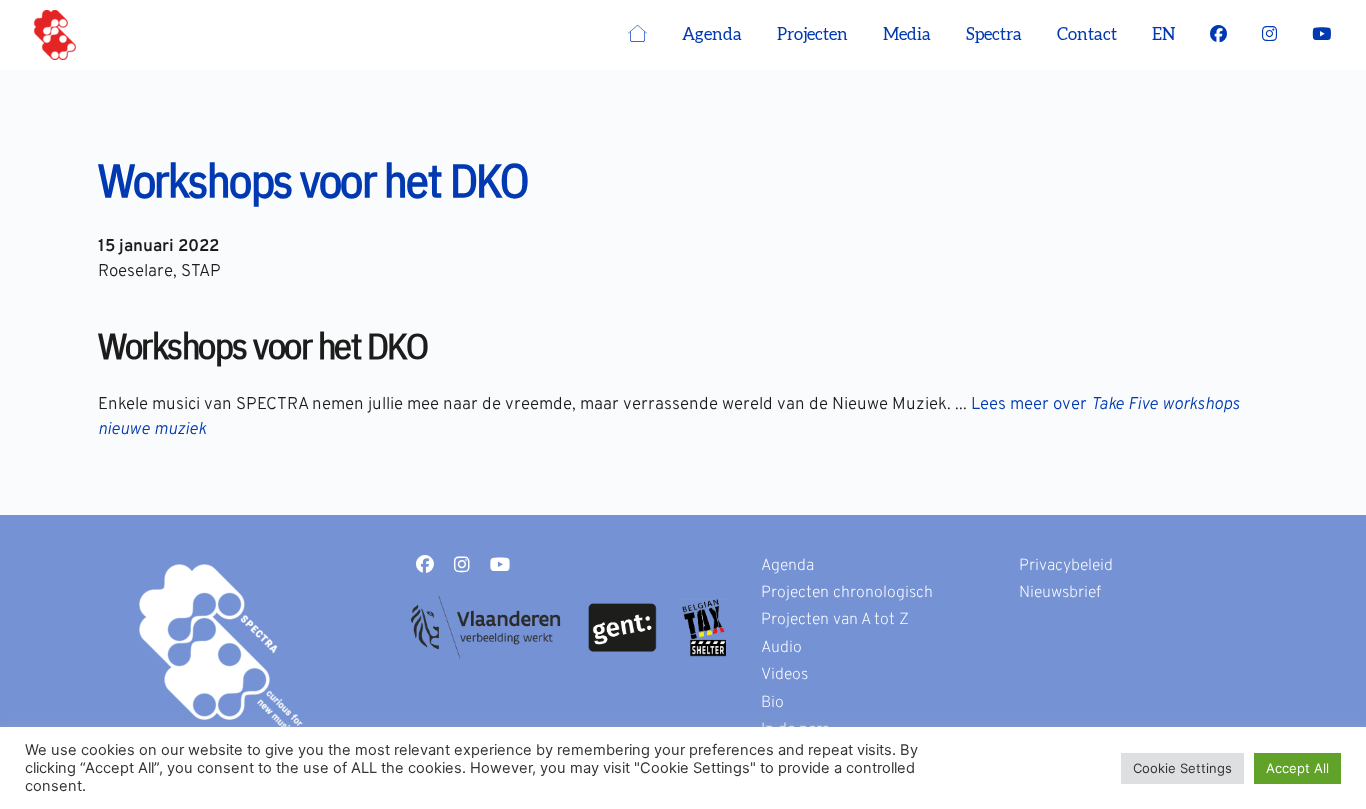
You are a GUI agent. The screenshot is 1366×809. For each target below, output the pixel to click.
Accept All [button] (1297, 768)
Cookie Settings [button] (1182, 768)
